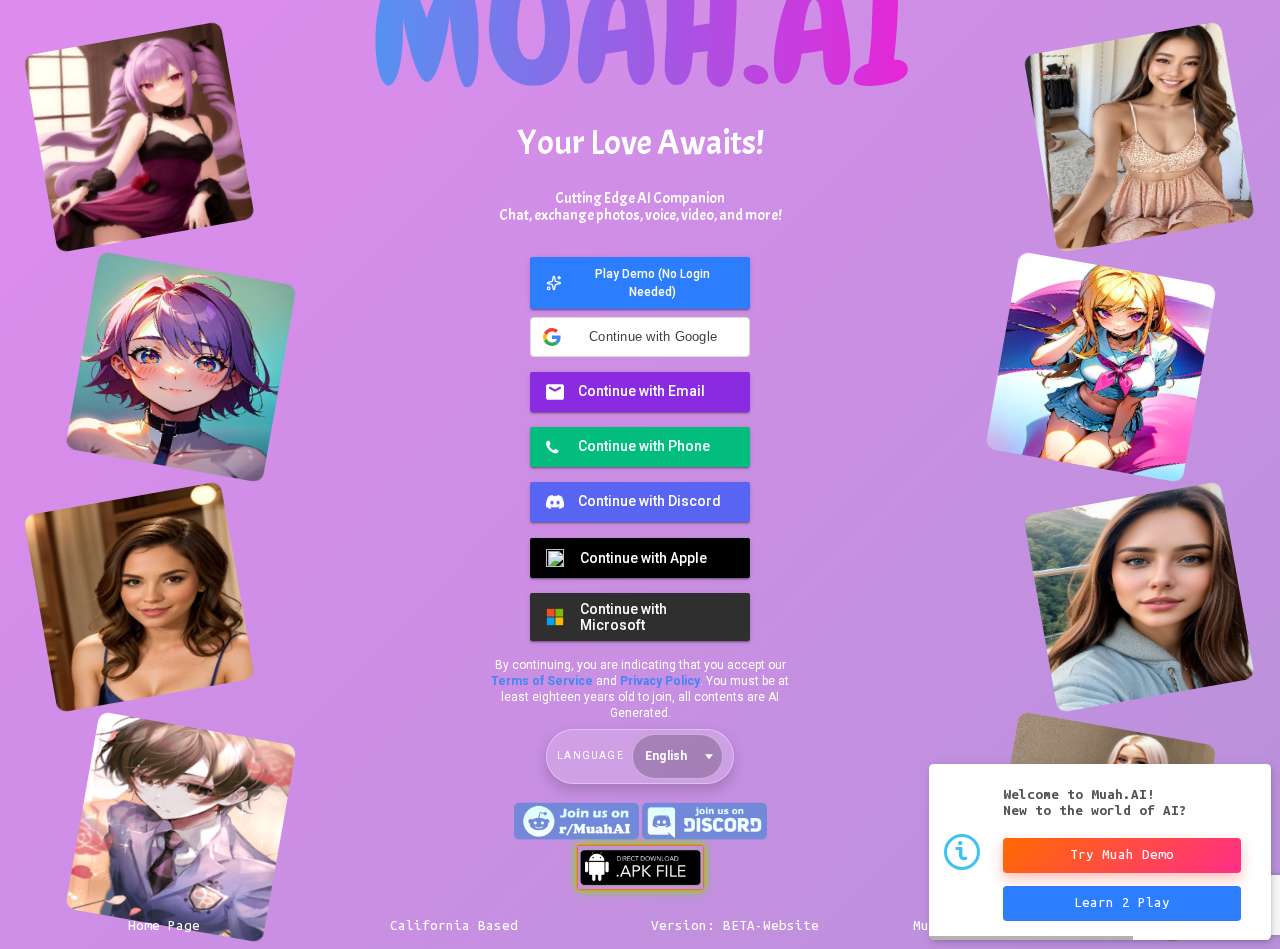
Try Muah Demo (1122, 854)
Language (590, 755)
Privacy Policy (660, 681)
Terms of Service (542, 681)
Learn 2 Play (1122, 902)
